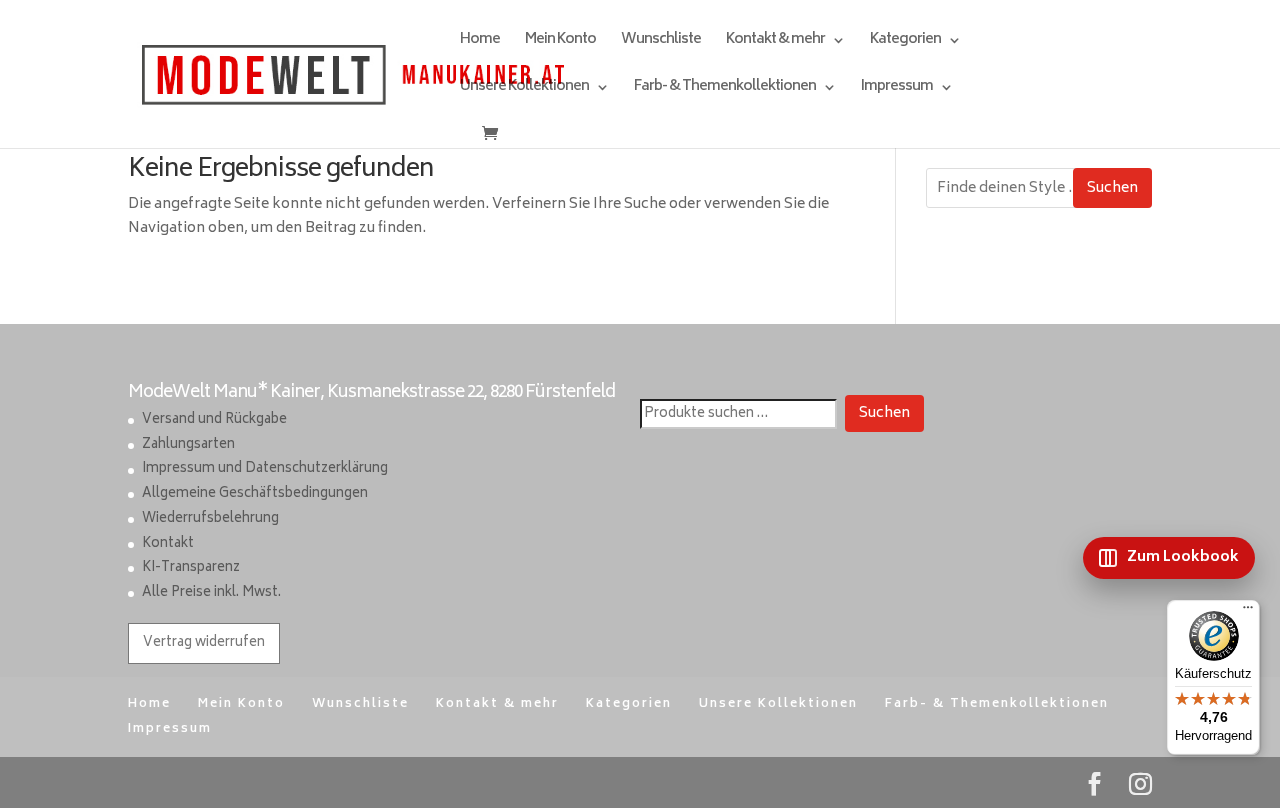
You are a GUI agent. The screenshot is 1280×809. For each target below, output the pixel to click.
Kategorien (905, 42)
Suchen (1112, 188)
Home (480, 42)
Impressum (897, 89)
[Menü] (1248, 612)
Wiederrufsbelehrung (210, 519)
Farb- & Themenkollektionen (725, 89)
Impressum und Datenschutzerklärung (265, 469)
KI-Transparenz (191, 568)
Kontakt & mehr (775, 42)
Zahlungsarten (188, 445)
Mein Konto (560, 42)
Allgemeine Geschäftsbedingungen (255, 494)
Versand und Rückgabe (214, 420)
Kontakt (168, 544)
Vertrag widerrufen (204, 643)
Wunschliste (661, 42)
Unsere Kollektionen (524, 89)
